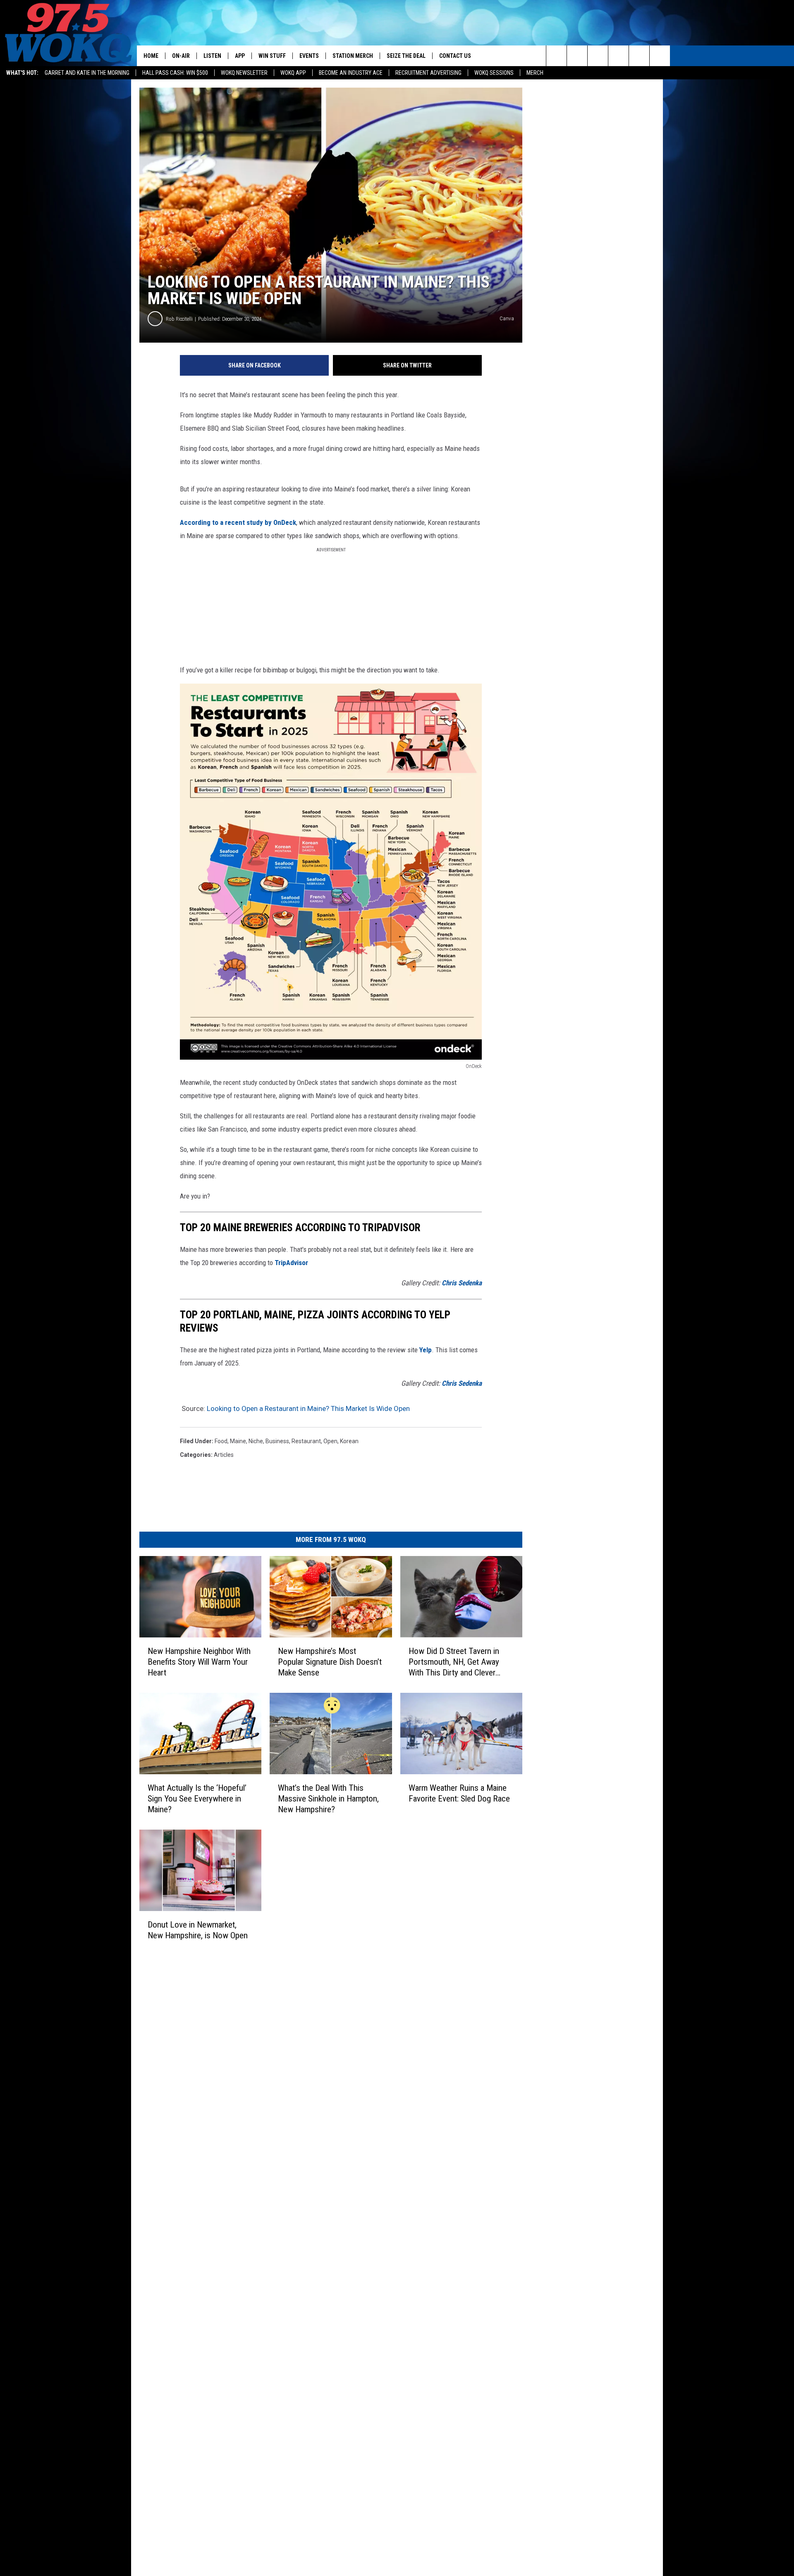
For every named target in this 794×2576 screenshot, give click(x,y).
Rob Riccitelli (179, 319)
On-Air (181, 56)
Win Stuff (272, 56)
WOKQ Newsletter (244, 73)
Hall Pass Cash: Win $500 (175, 73)
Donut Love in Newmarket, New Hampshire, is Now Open (198, 1930)
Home (151, 56)
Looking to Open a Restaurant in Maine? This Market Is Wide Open (308, 1408)
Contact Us (455, 56)
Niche (256, 1441)
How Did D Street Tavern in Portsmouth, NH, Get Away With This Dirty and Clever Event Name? (454, 1662)
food (221, 1441)
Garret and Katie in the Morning (87, 73)
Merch (535, 73)
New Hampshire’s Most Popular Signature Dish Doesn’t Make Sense (330, 1662)
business (277, 1441)
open (330, 1441)
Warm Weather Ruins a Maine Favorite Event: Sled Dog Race (459, 1793)
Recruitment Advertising (428, 73)
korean (349, 1441)
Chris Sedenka (462, 1283)
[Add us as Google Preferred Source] (577, 56)
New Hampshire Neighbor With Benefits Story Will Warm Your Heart (199, 1662)
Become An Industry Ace (351, 73)
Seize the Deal (406, 56)
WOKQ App (293, 73)
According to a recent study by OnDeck (238, 522)
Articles (224, 1455)
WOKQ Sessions (494, 73)
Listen (212, 56)
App (240, 56)
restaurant (306, 1441)
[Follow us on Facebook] (598, 56)
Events (309, 56)
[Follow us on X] (639, 56)
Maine (238, 1441)
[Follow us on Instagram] (618, 56)
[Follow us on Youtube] (660, 56)
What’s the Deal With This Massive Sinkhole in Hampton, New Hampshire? (328, 1798)
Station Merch (353, 56)
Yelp (426, 1350)
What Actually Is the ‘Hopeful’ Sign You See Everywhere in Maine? (197, 1798)
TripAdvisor (291, 1263)
